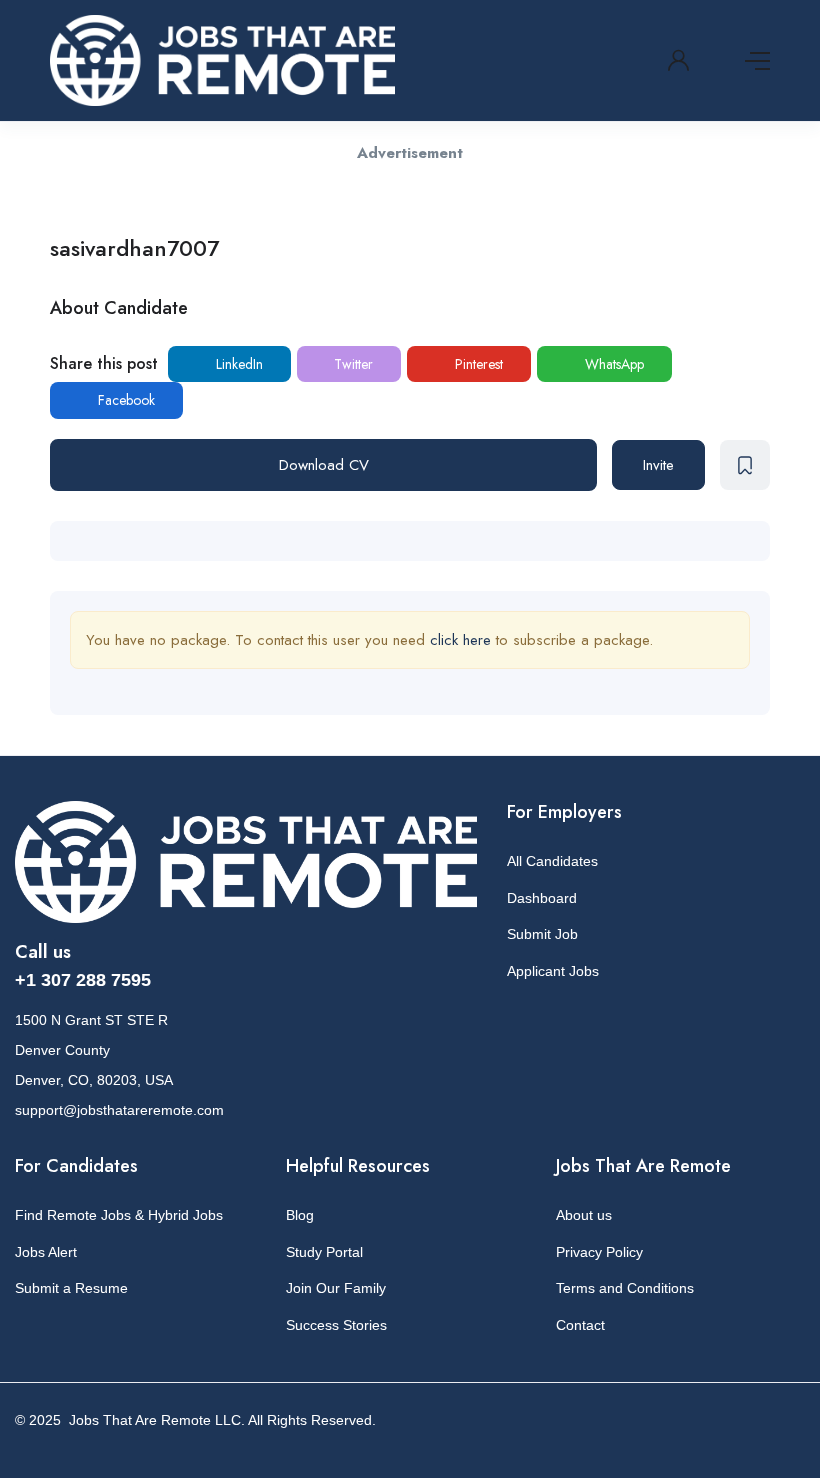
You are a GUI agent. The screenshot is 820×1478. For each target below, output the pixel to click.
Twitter (351, 364)
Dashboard (542, 898)
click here (460, 640)
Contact (580, 1325)
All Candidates (552, 861)
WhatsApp (612, 364)
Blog (300, 1215)
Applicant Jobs (553, 971)
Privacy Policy (599, 1252)
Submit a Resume (71, 1288)
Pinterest (477, 364)
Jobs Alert (46, 1252)
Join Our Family (336, 1288)
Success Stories (336, 1325)
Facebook (124, 400)
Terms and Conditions (625, 1288)
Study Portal (324, 1252)
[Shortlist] (745, 465)
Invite (658, 465)
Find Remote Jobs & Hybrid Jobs (119, 1215)
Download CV (324, 465)
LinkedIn (237, 364)
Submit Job (542, 934)
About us (584, 1215)
